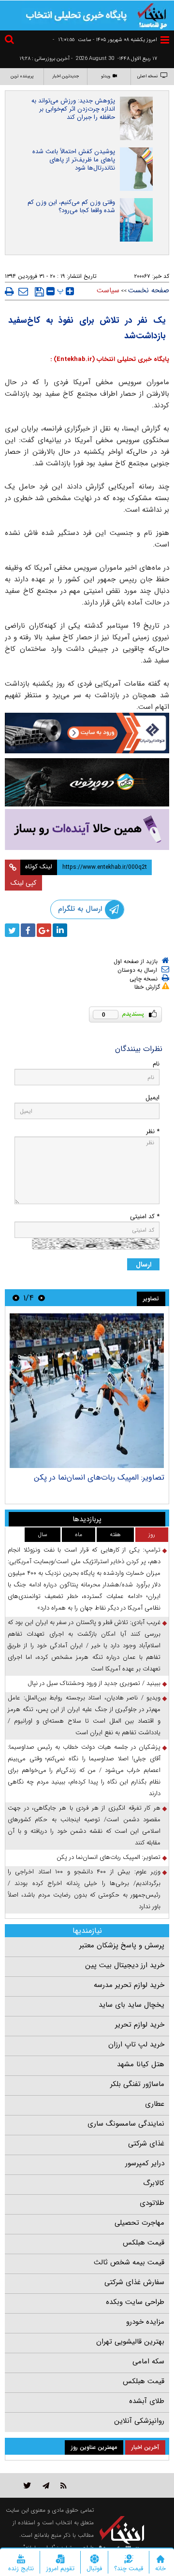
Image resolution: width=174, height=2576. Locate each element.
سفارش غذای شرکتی (134, 2282)
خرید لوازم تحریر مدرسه (129, 1985)
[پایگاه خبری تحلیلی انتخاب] (152, 15)
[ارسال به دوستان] (23, 291)
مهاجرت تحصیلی (139, 2223)
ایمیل (152, 1098)
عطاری (155, 2104)
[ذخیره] (39, 292)
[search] (11, 41)
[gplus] (44, 930)
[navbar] (165, 40)
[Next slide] (16, 1298)
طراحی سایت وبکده (135, 2302)
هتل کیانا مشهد (141, 2064)
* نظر (153, 1131)
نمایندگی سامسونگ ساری (126, 2124)
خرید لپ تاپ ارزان (136, 2044)
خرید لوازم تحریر (140, 2025)
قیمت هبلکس (144, 2243)
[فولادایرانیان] (87, 733)
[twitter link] (27, 2485)
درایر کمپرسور (145, 2163)
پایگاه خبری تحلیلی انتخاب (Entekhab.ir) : (110, 359)
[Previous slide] (42, 1298)
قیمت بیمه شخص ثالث (129, 2262)
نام (156, 1064)
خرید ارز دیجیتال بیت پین (125, 1965)
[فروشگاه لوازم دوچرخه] (87, 782)
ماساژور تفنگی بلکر (137, 2084)
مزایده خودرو (145, 2322)
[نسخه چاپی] (9, 291)
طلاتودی (152, 2203)
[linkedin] (60, 930)
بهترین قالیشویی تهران (130, 2342)
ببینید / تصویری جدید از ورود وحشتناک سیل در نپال (94, 1683)
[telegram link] (46, 2485)
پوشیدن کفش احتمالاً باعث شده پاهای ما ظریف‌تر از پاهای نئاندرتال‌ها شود (74, 160)
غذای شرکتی (146, 2144)
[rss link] (64, 2485)
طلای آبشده (147, 2401)
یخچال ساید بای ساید (131, 2005)
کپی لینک (23, 883)
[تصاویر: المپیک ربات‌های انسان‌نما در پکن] (87, 1391)
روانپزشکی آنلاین (139, 2421)
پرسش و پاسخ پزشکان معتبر (122, 1945)
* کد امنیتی (145, 1216)
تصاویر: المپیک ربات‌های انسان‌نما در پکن (99, 1477)
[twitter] (12, 930)
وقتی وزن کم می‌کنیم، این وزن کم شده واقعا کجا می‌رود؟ (71, 206)
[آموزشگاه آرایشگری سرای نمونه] (87, 829)
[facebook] (28, 930)
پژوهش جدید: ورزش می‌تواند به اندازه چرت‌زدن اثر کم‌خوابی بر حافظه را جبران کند (73, 109)
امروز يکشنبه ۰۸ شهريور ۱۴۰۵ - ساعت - (105, 40)
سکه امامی (148, 2361)
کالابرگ (154, 2183)
